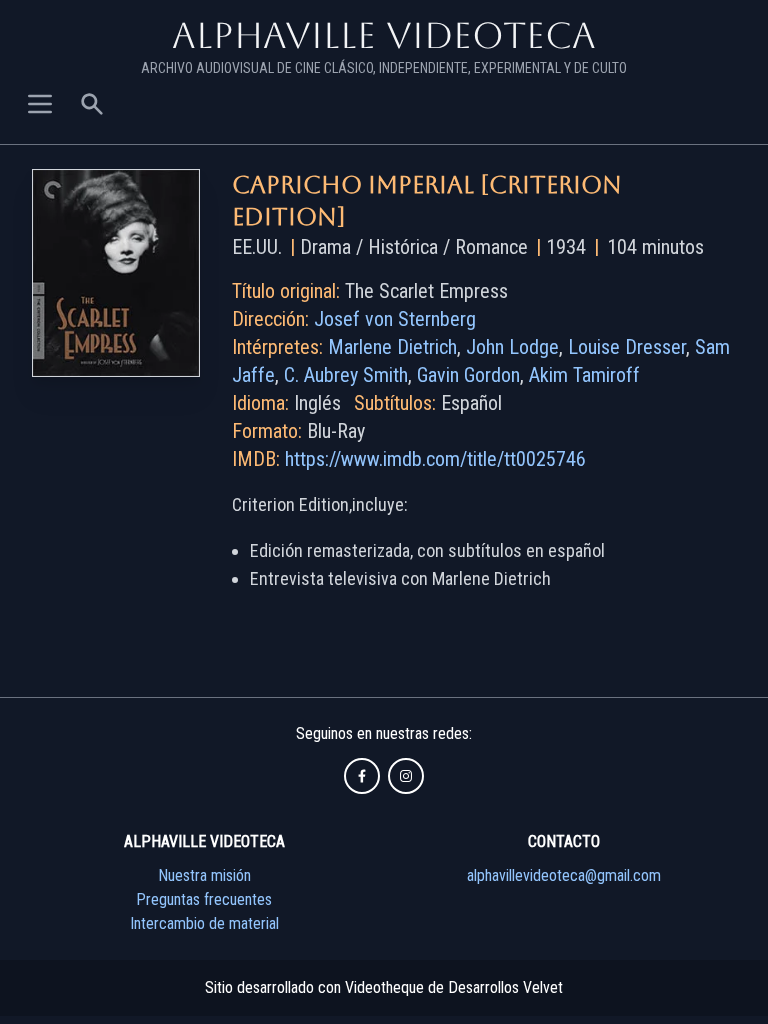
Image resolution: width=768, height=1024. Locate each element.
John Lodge (512, 347)
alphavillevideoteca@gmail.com (564, 875)
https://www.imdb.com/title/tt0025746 (435, 459)
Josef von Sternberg (395, 319)
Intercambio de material (204, 923)
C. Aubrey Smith (346, 375)
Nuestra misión (204, 875)
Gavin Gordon (468, 375)
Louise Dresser (627, 347)
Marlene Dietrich (392, 347)
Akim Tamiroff (584, 375)
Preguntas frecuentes (204, 899)
